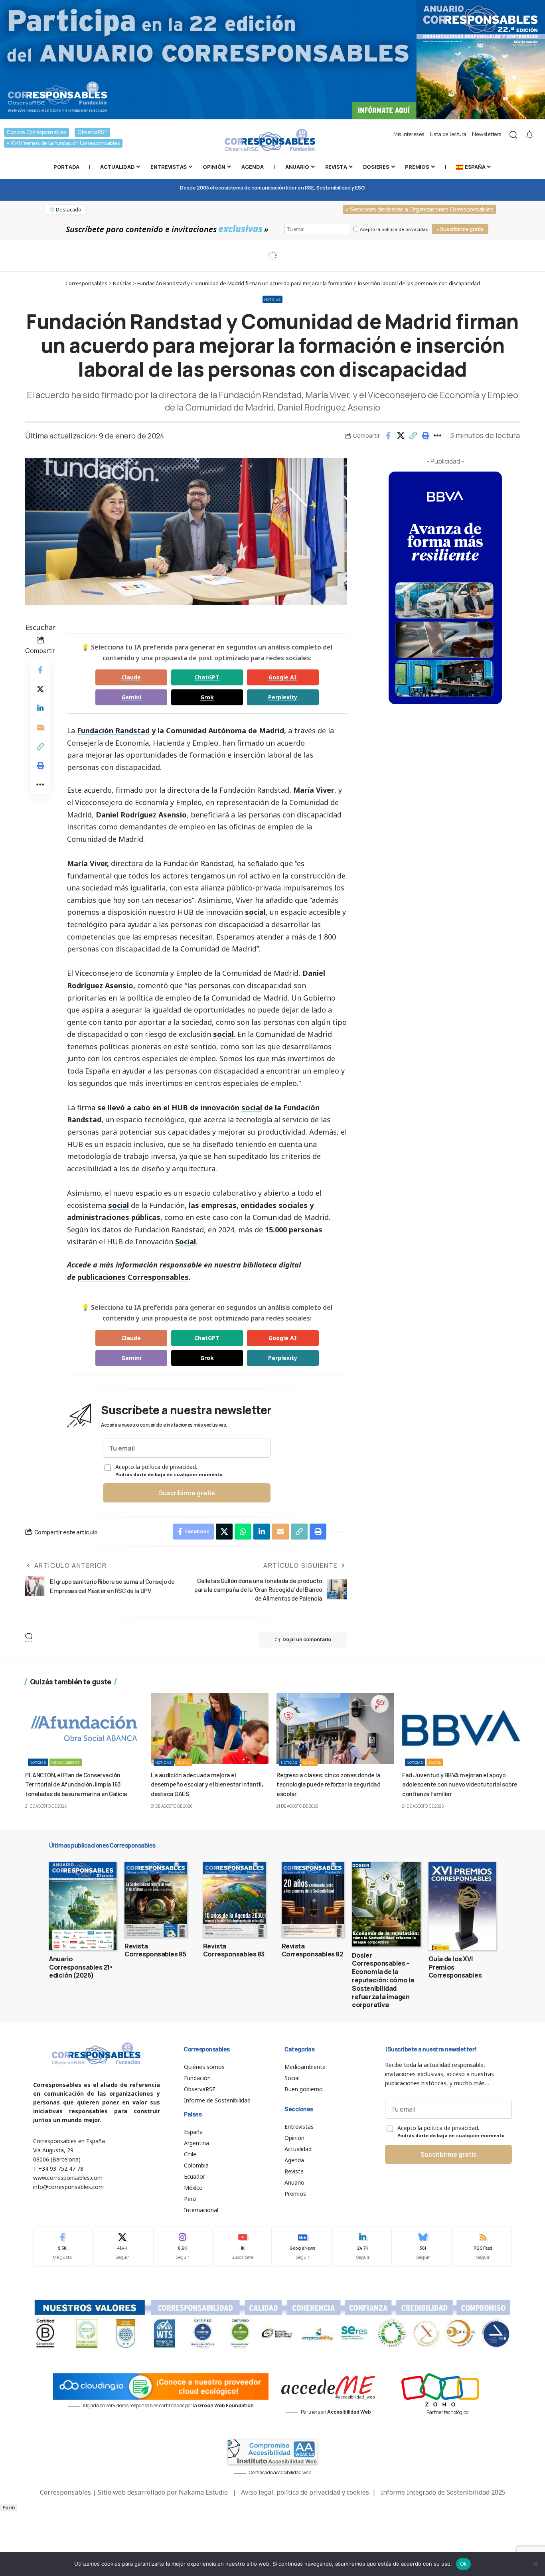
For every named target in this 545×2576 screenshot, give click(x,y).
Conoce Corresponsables (37, 132)
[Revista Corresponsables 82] (313, 1900)
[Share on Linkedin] (40, 708)
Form (9, 2508)
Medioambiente (66, 1762)
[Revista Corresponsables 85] (156, 1900)
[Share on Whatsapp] (243, 1532)
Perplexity (283, 697)
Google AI (283, 677)
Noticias (273, 299)
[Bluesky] (423, 2247)
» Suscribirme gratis (460, 229)
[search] (513, 135)
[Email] (40, 727)
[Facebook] (62, 2247)
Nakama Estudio (203, 2492)
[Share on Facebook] (388, 436)
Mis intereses (409, 134)
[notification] (529, 135)
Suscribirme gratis (187, 1493)
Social (186, 1242)
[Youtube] (243, 2247)
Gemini (131, 697)
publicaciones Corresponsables (133, 1277)
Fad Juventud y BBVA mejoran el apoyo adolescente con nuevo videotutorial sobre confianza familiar (460, 1784)
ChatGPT (207, 677)
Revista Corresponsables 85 (155, 1950)
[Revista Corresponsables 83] (234, 1900)
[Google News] (303, 2247)
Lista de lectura (448, 134)
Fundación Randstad (113, 730)
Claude (131, 677)
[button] (413, 436)
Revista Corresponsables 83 (234, 1950)
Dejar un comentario (307, 1639)
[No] (535, 2564)
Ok (464, 2564)
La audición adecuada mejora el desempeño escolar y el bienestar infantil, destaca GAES (207, 1784)
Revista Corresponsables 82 (313, 1950)
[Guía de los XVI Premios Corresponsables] (462, 1906)
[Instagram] (182, 2247)
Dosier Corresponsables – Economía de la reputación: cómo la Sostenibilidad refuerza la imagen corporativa (383, 1980)
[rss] (483, 2247)
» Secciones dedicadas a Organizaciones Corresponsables (420, 209)
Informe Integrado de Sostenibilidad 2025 (443, 2492)
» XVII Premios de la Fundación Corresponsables (63, 143)
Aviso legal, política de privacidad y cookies (305, 2492)
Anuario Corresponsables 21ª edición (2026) (81, 1967)
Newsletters (487, 134)
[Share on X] (401, 436)
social (255, 912)
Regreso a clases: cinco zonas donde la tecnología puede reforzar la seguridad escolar (328, 1784)
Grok (207, 697)
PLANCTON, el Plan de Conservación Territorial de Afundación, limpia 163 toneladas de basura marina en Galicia (76, 1784)
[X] (122, 2247)
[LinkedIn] (363, 2247)
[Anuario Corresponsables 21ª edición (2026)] (83, 1906)
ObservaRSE (92, 132)
